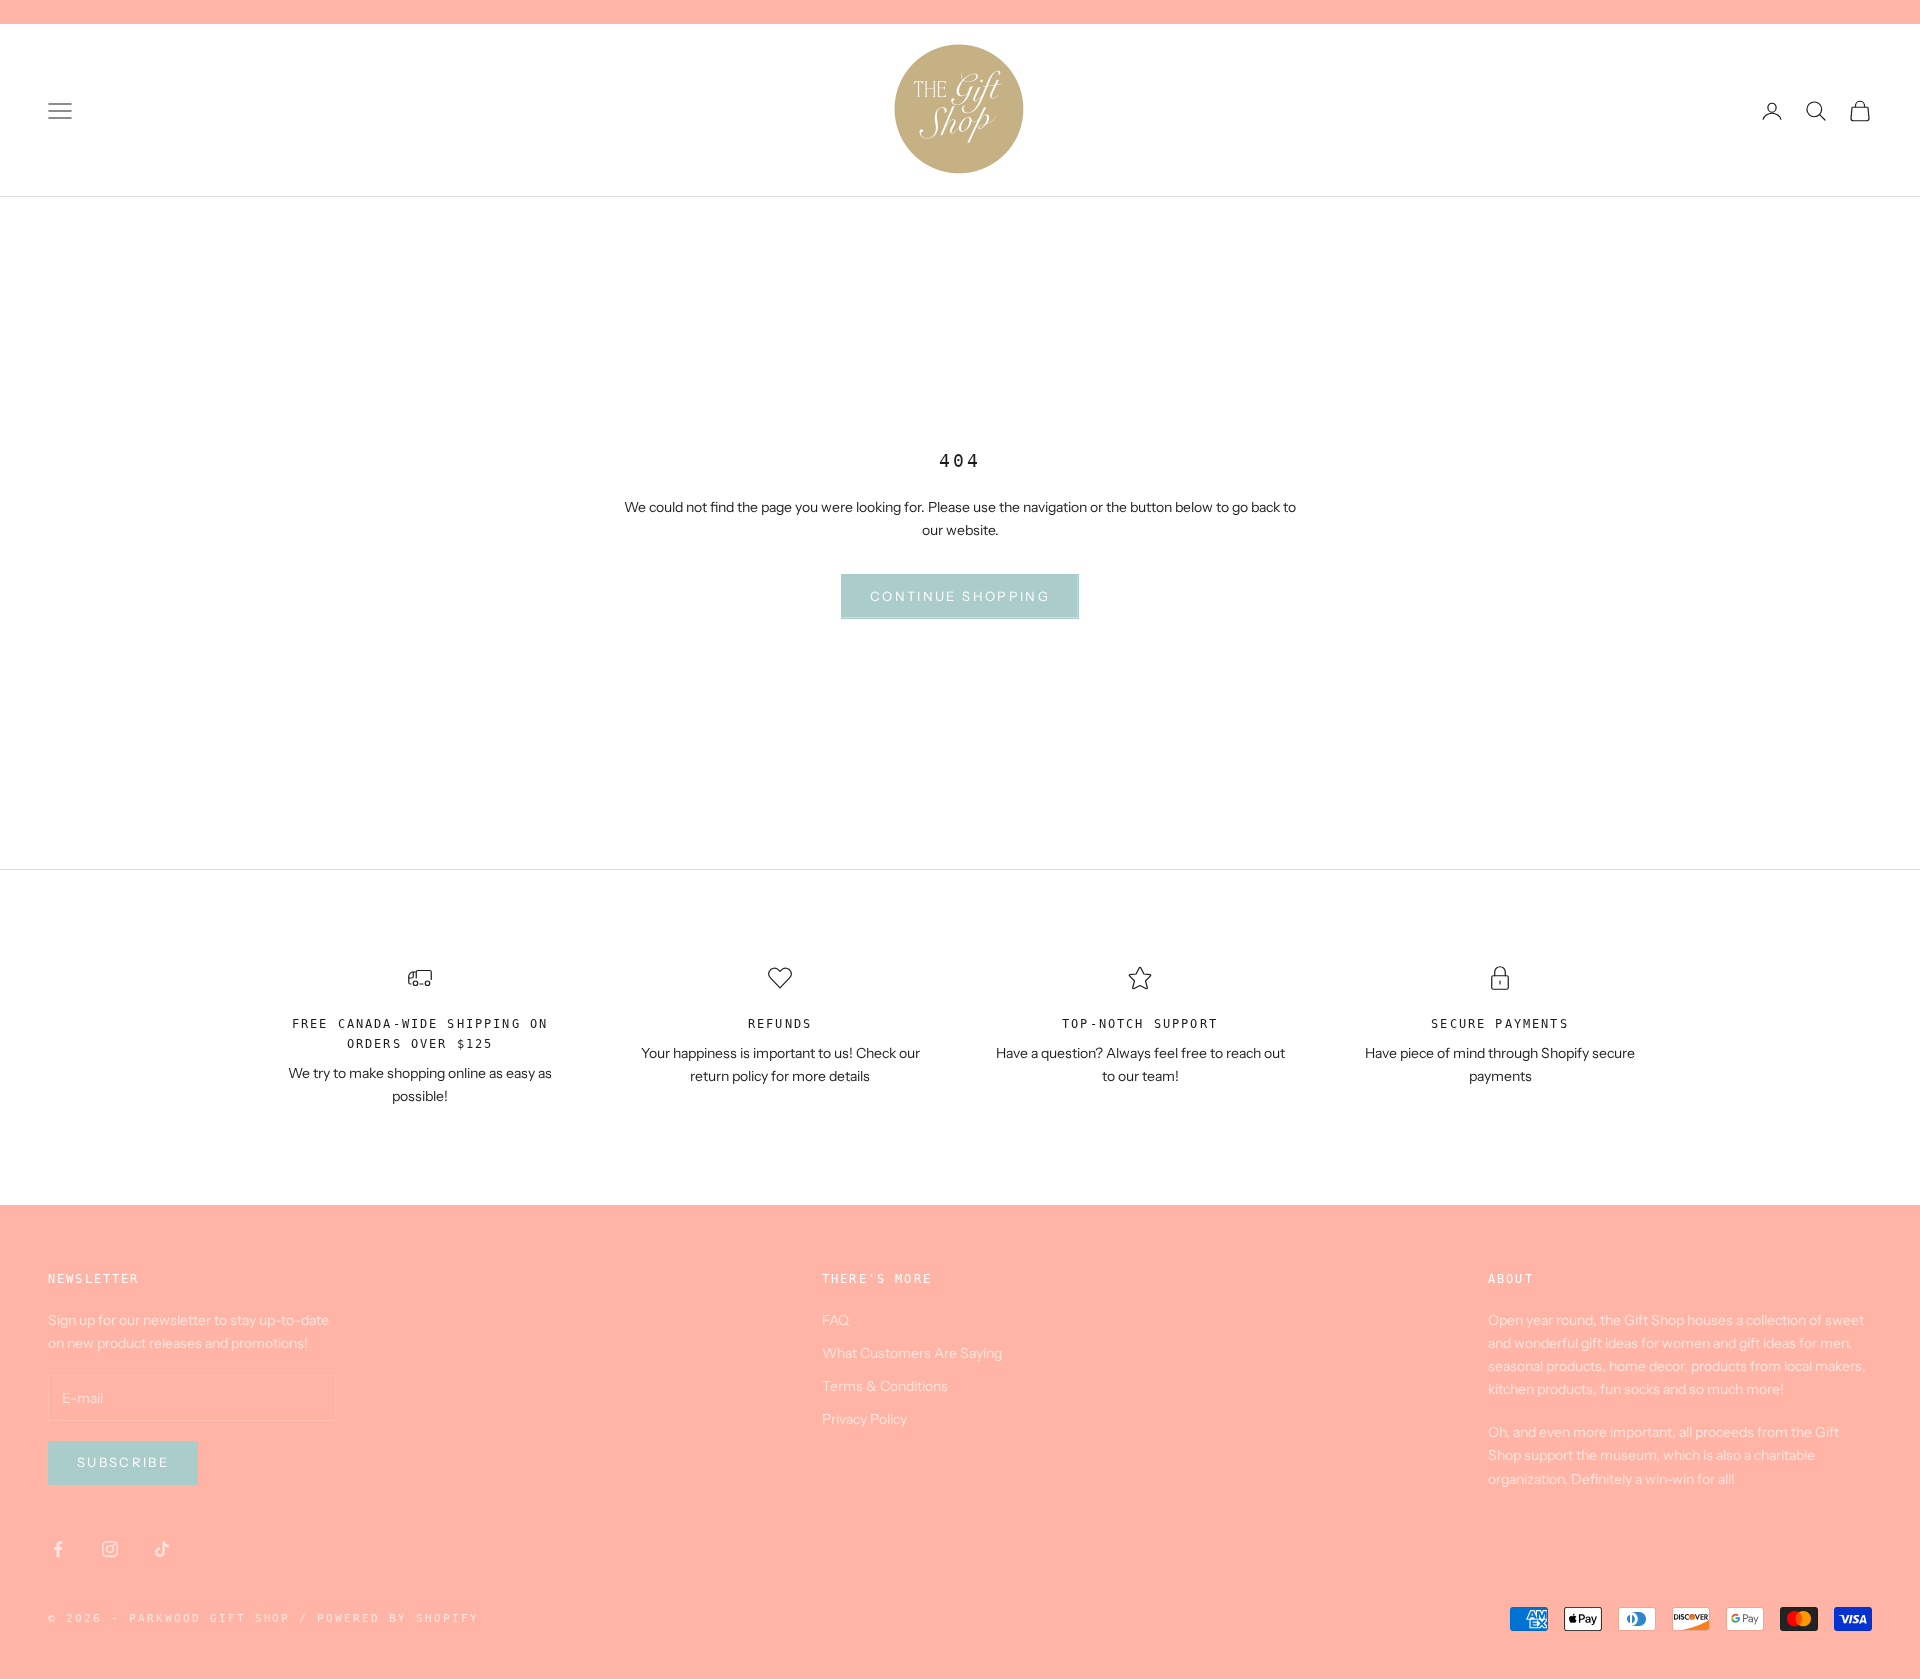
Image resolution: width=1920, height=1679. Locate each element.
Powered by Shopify (398, 1618)
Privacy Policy (864, 1419)
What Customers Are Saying (912, 1353)
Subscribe (123, 1462)
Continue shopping (960, 596)
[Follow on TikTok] (162, 1549)
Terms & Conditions (885, 1386)
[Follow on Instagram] (110, 1549)
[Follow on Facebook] (58, 1549)
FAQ (835, 1320)
